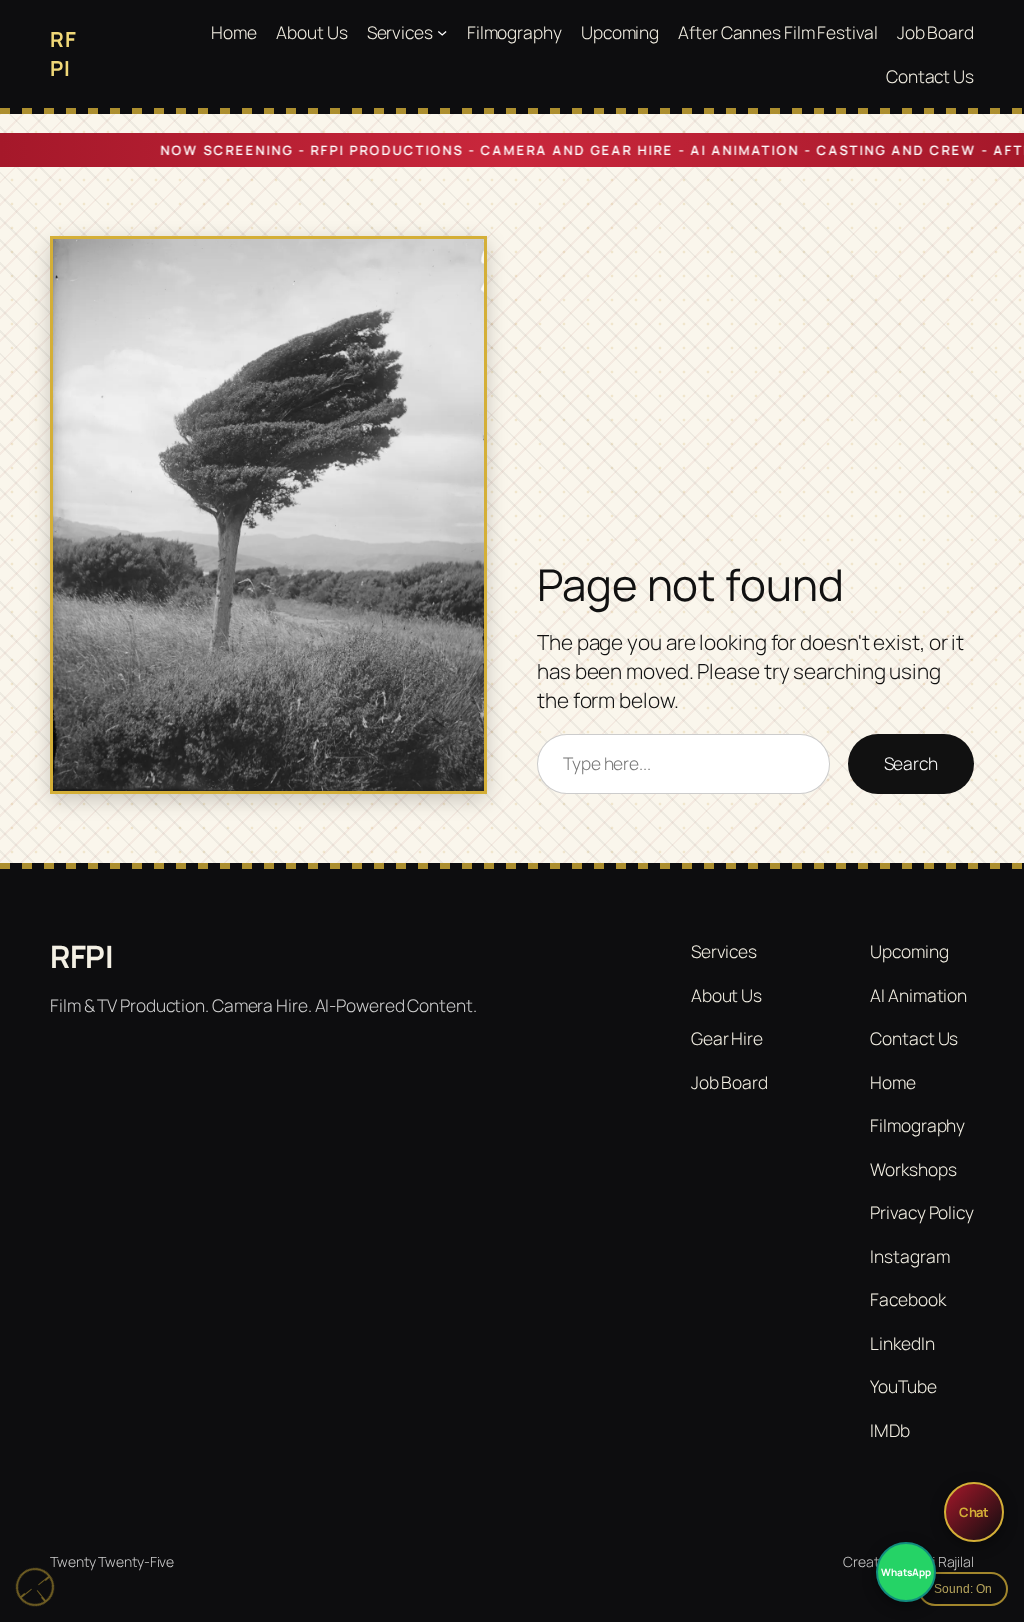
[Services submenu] (442, 32)
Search (911, 763)
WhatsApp (905, 1572)
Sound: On (963, 1589)
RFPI (81, 956)
